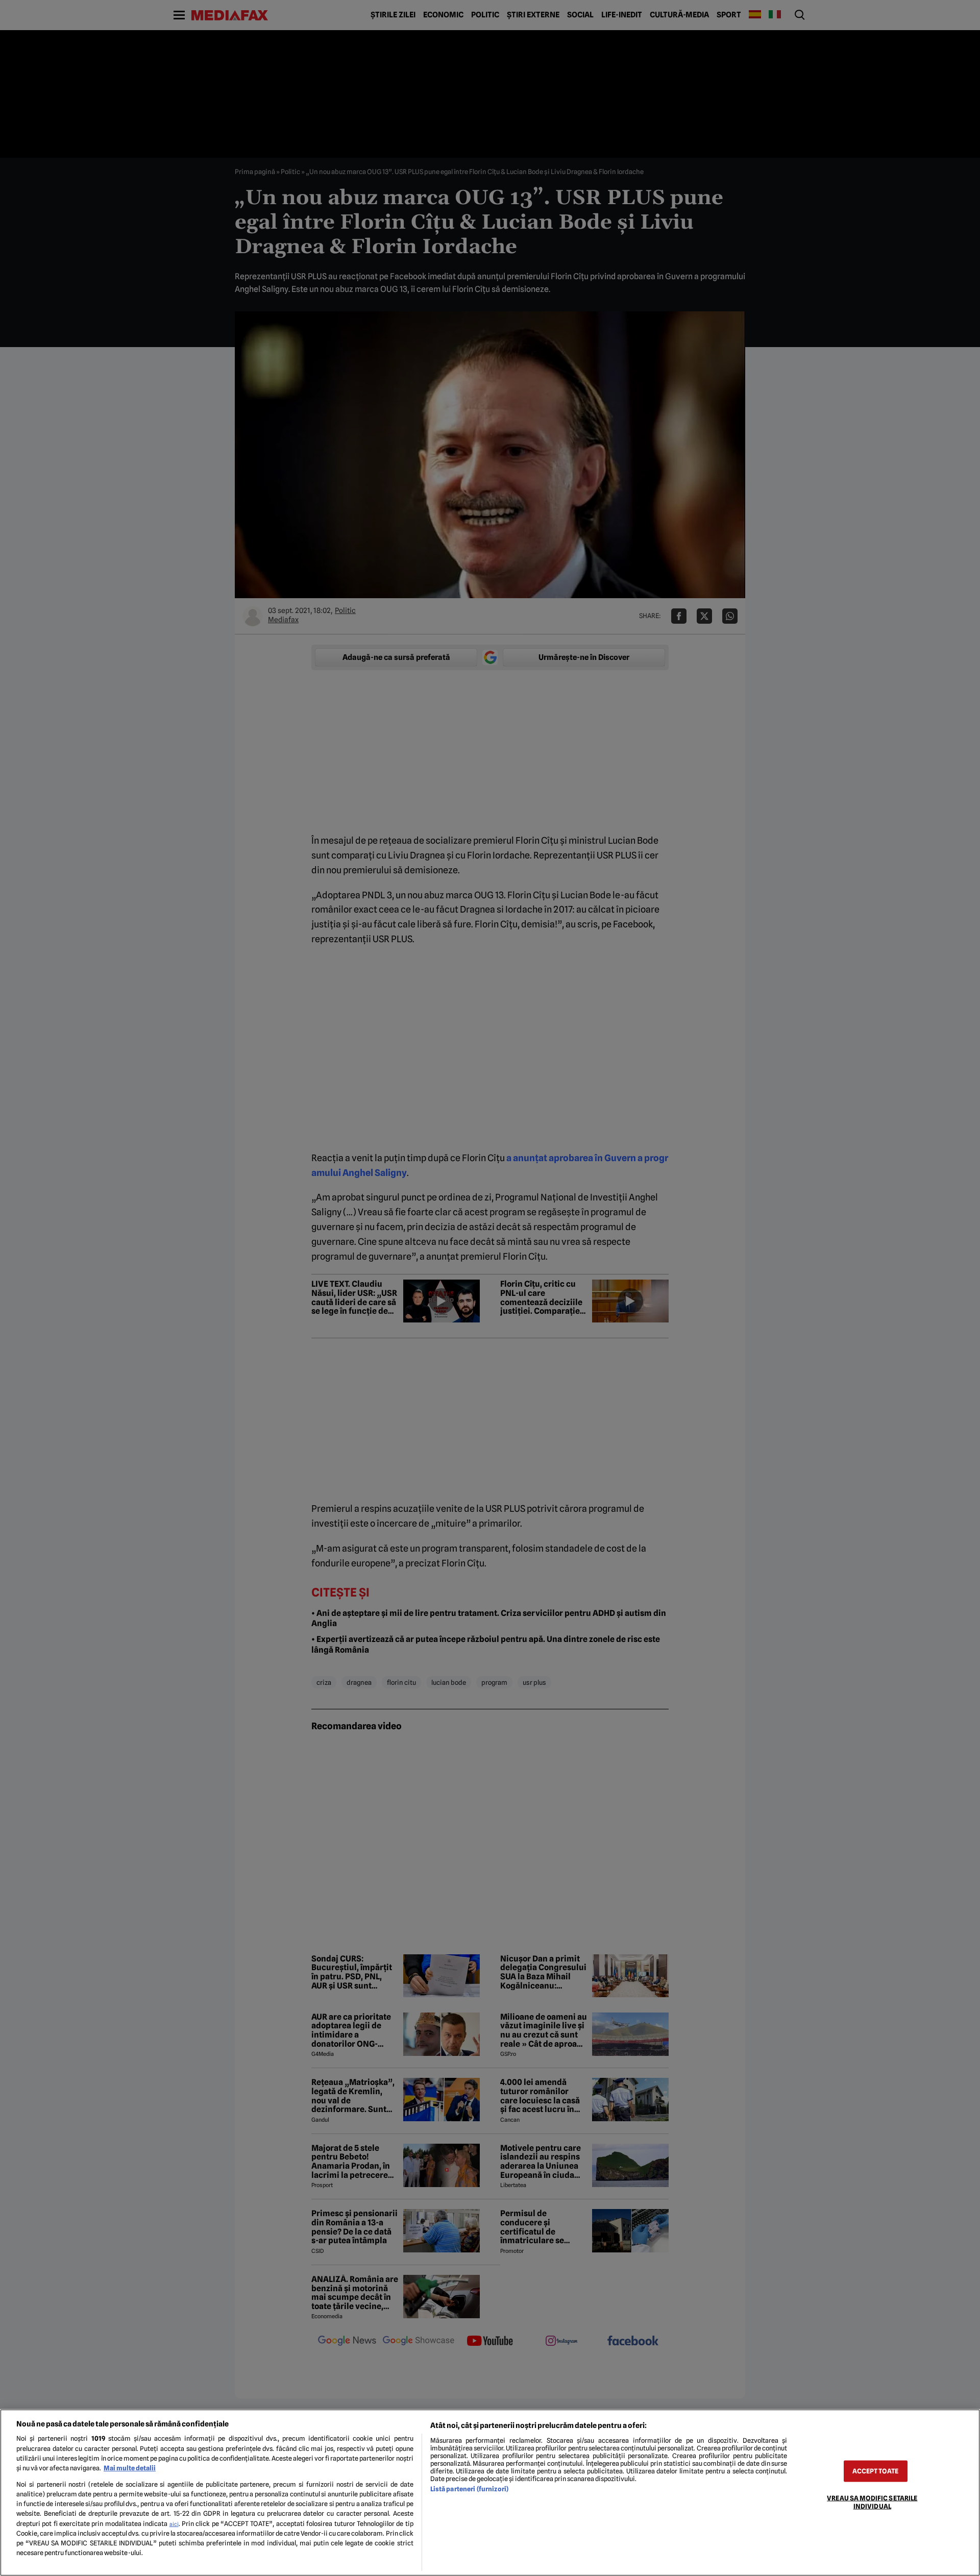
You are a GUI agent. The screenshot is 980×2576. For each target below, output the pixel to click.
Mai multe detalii (130, 2468)
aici (174, 2524)
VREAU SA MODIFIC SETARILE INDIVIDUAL (872, 2502)
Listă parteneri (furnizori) (469, 2489)
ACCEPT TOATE (875, 2471)
